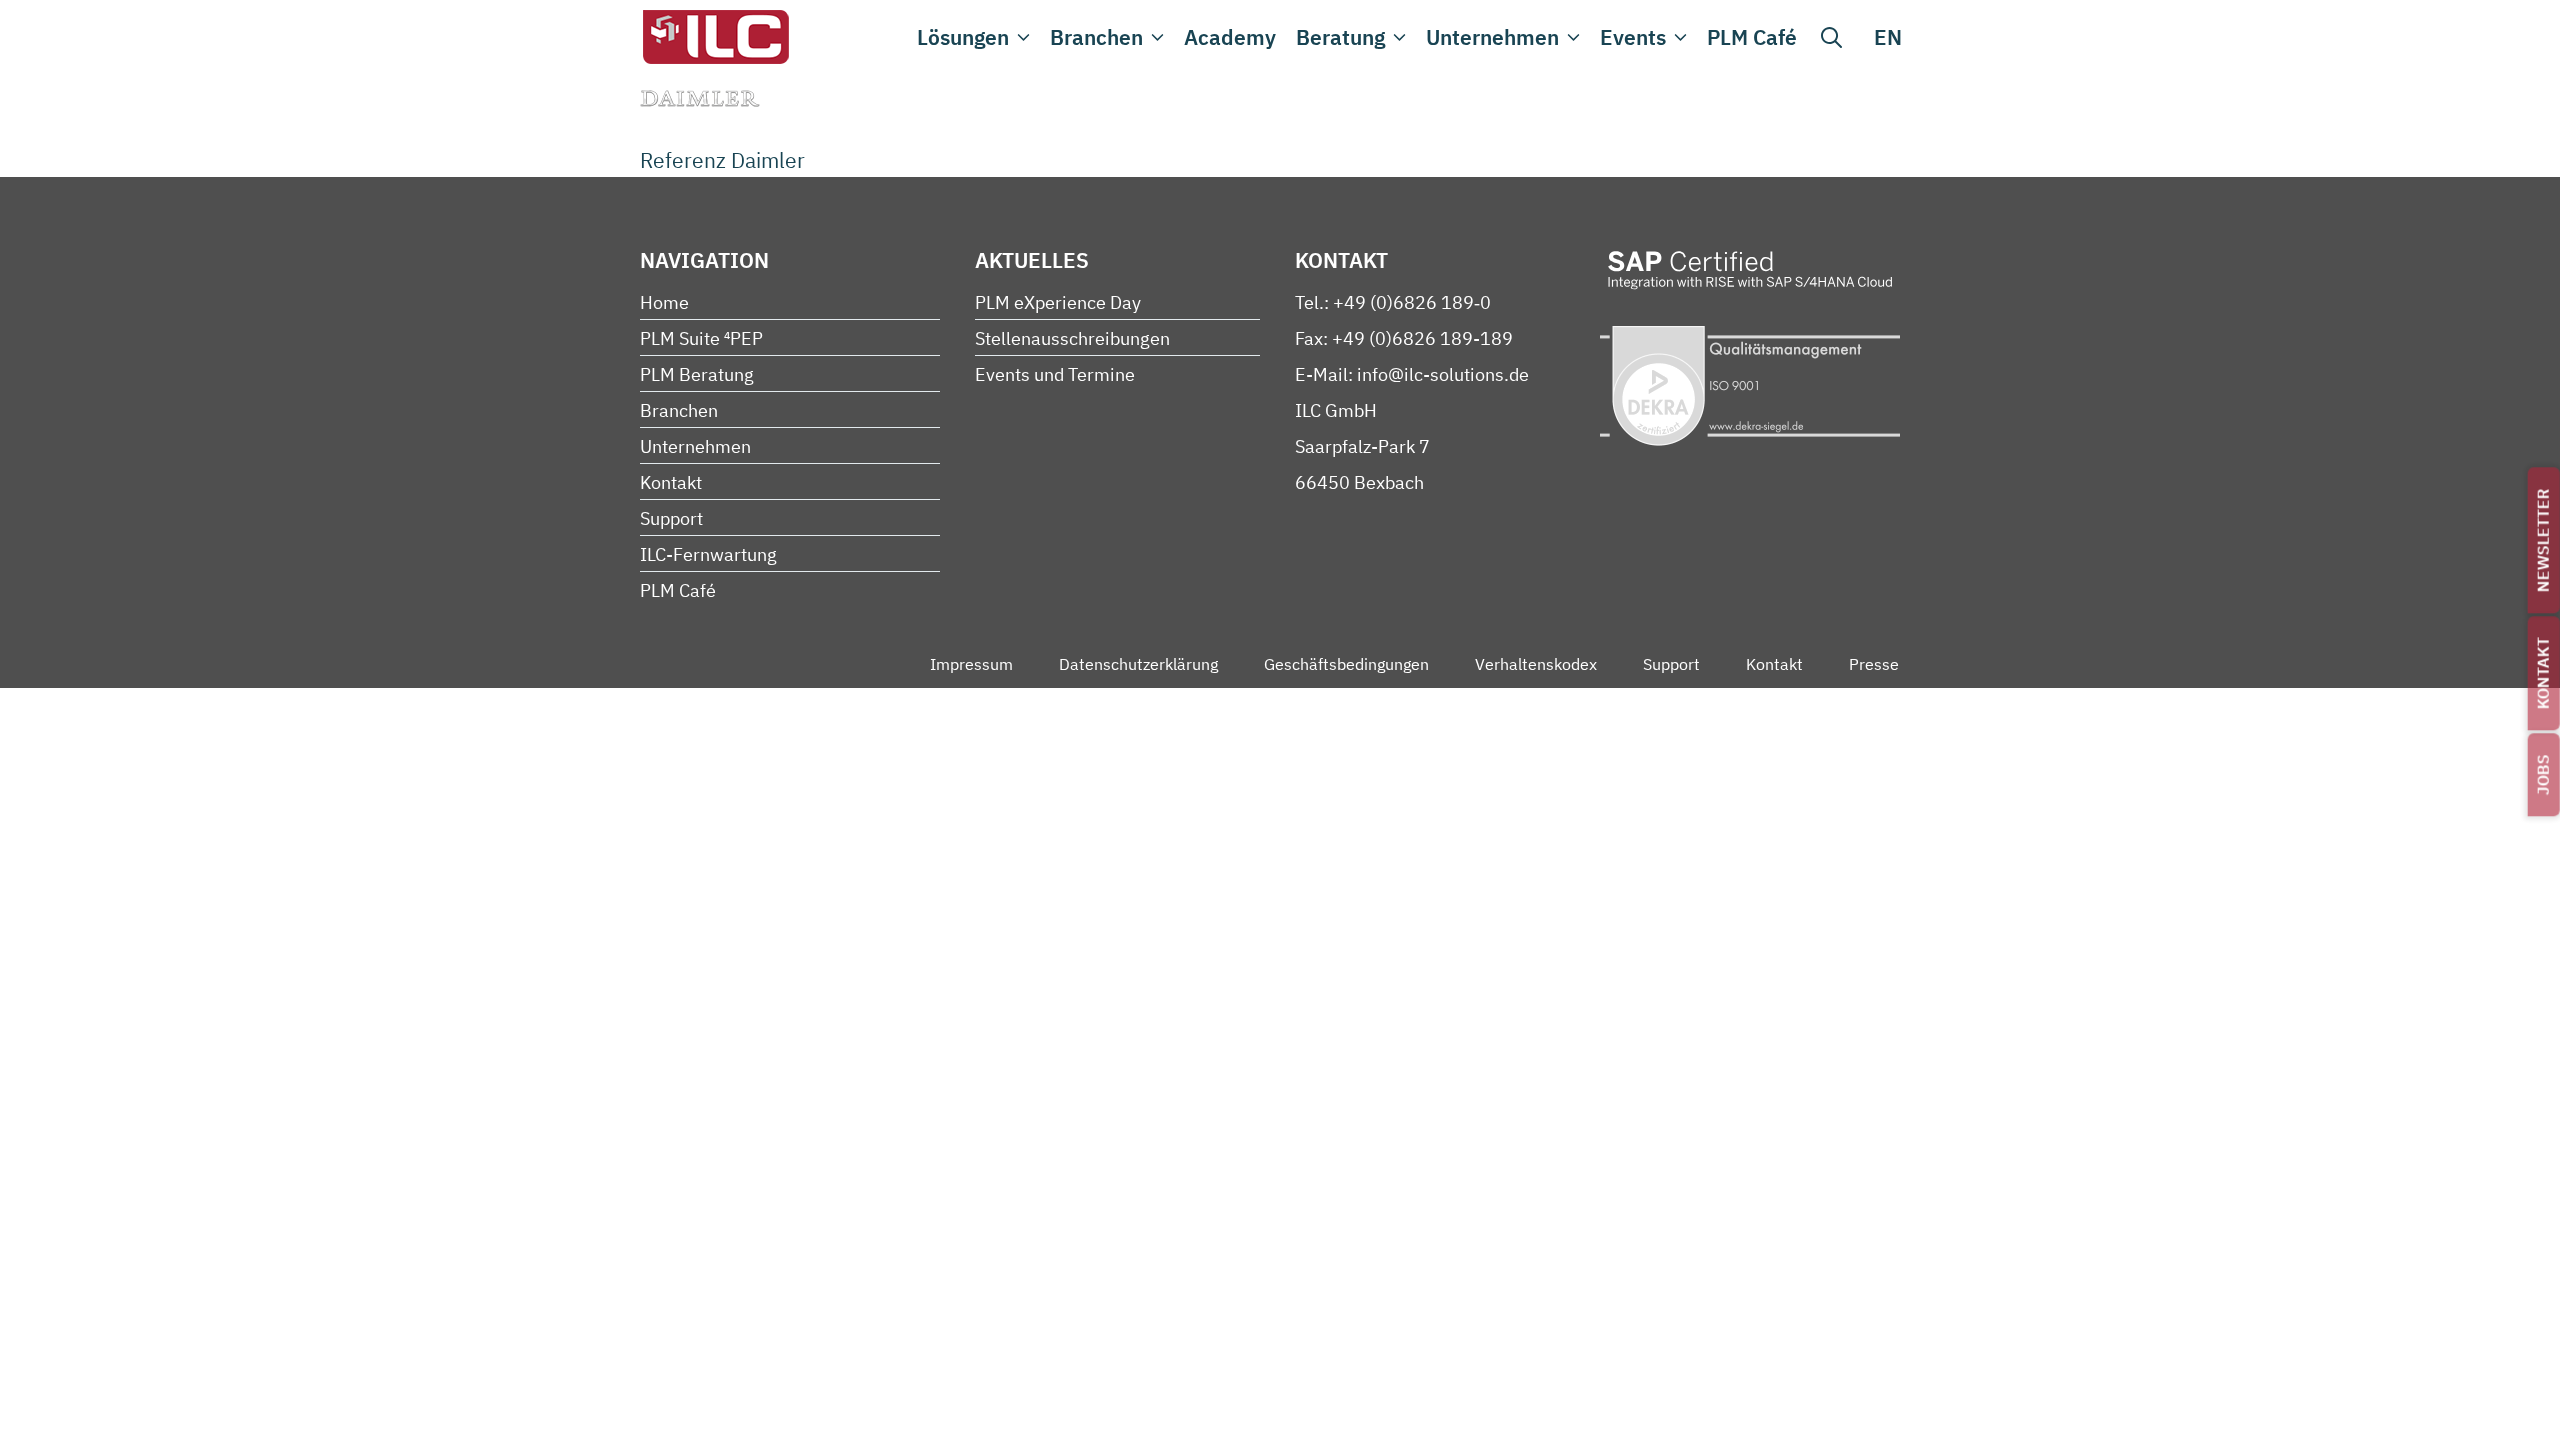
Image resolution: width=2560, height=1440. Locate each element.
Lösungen (963, 37)
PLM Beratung (697, 374)
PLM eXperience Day (1058, 302)
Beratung (1340, 37)
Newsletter (2543, 540)
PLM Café (1752, 37)
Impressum (971, 664)
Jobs (2543, 774)
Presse (1874, 664)
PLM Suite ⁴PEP (701, 338)
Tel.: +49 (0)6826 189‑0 (1393, 302)
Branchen (1096, 37)
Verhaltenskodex (1536, 664)
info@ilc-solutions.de (1443, 374)
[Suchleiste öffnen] (1831, 37)
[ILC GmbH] (715, 37)
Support (671, 518)
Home (664, 302)
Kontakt (2543, 673)
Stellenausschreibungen (1072, 338)
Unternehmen (1492, 37)
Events (1633, 37)
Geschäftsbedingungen (1346, 664)
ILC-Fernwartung (708, 554)
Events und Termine (1055, 374)
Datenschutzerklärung (1138, 664)
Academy (1230, 37)
